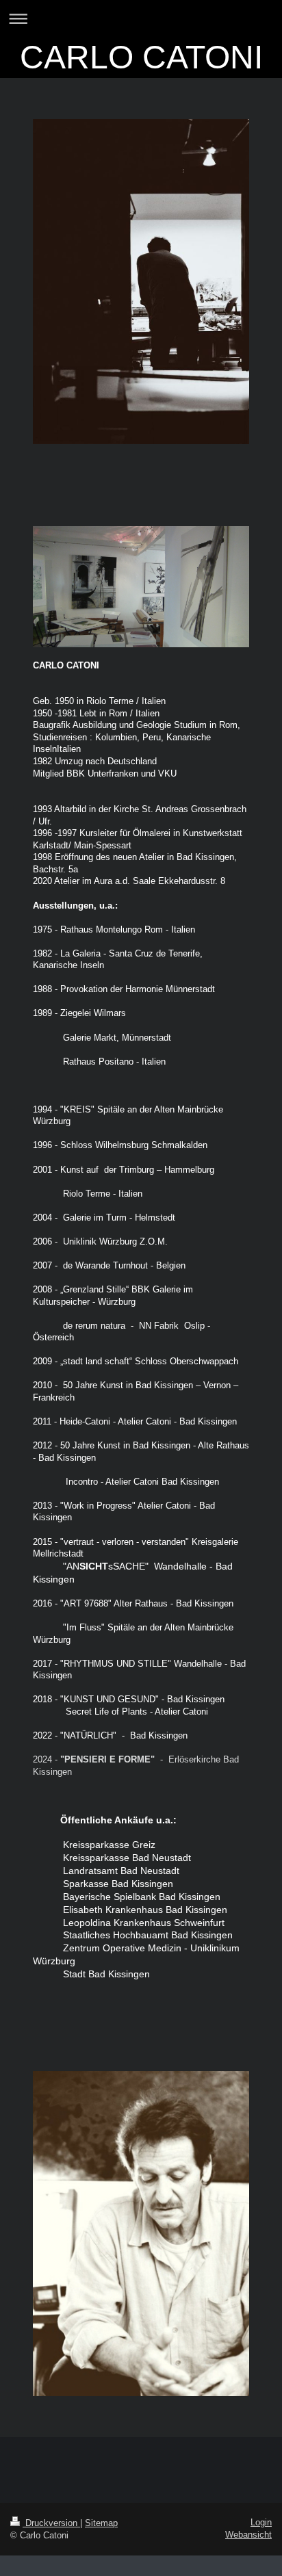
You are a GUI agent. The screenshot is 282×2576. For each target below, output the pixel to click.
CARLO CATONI (141, 57)
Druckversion (51, 2523)
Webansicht (248, 2535)
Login (261, 2522)
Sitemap (101, 2523)
